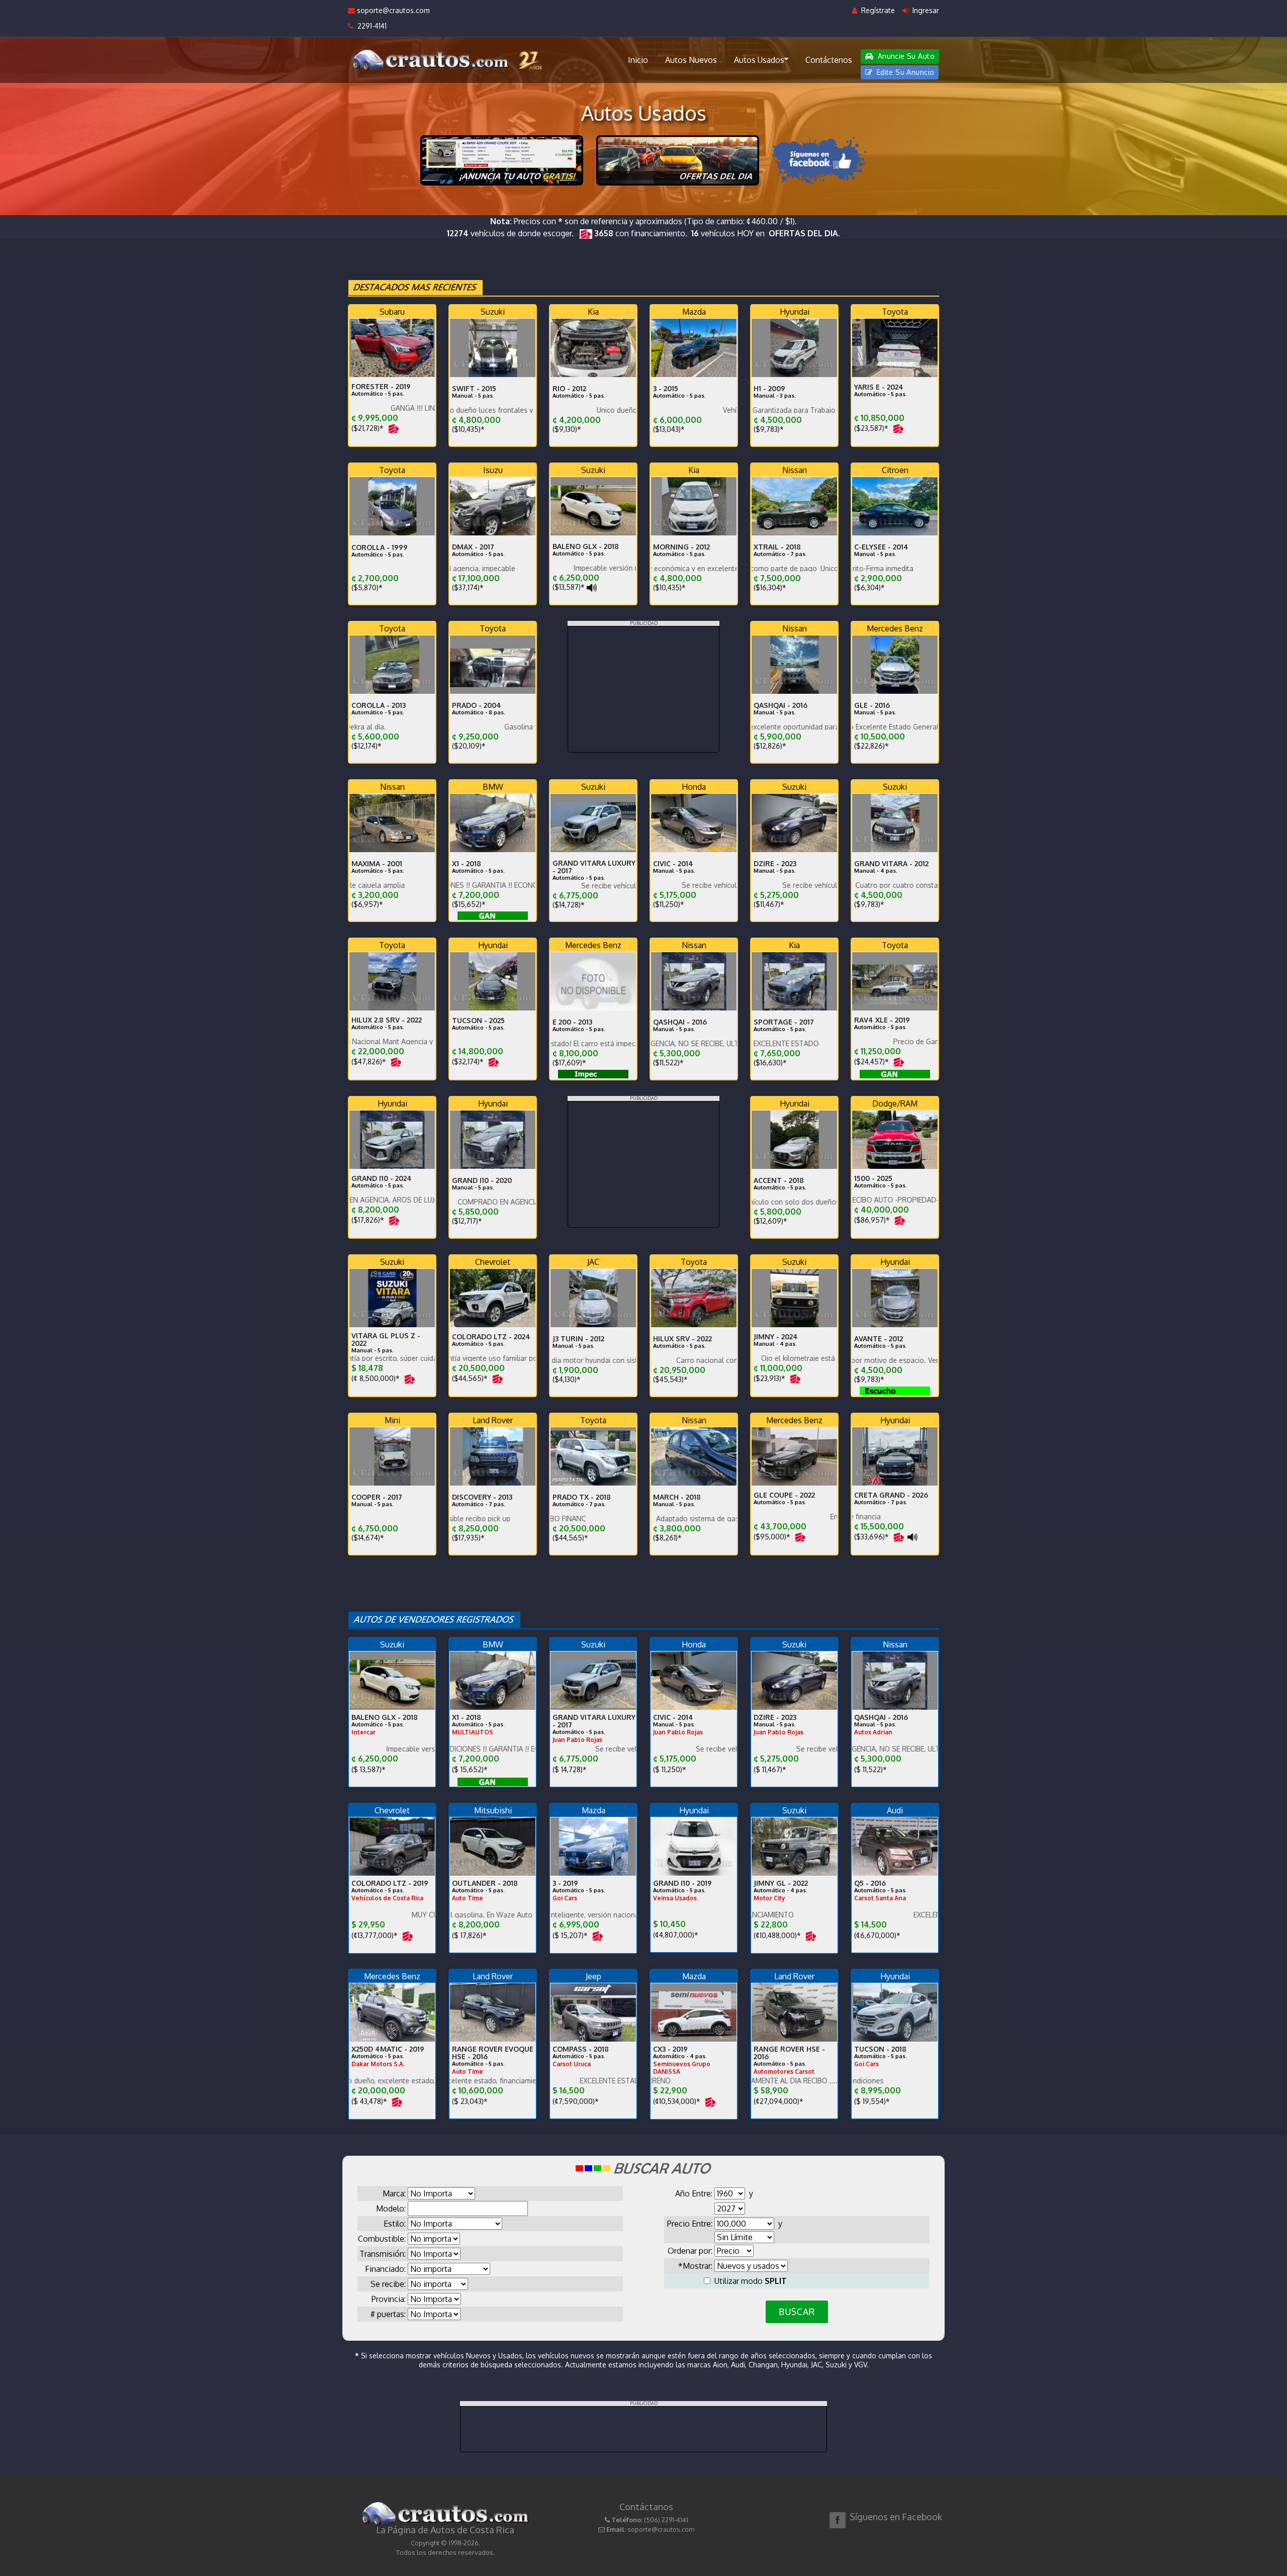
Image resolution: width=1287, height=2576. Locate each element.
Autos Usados (759, 60)
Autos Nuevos (691, 60)
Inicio (638, 60)
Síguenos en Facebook (896, 2517)
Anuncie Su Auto (905, 56)
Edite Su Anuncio (904, 72)
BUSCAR (797, 2312)
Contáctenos (829, 60)
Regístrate (877, 10)
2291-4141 (370, 26)
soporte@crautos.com (392, 10)
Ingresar (925, 10)
